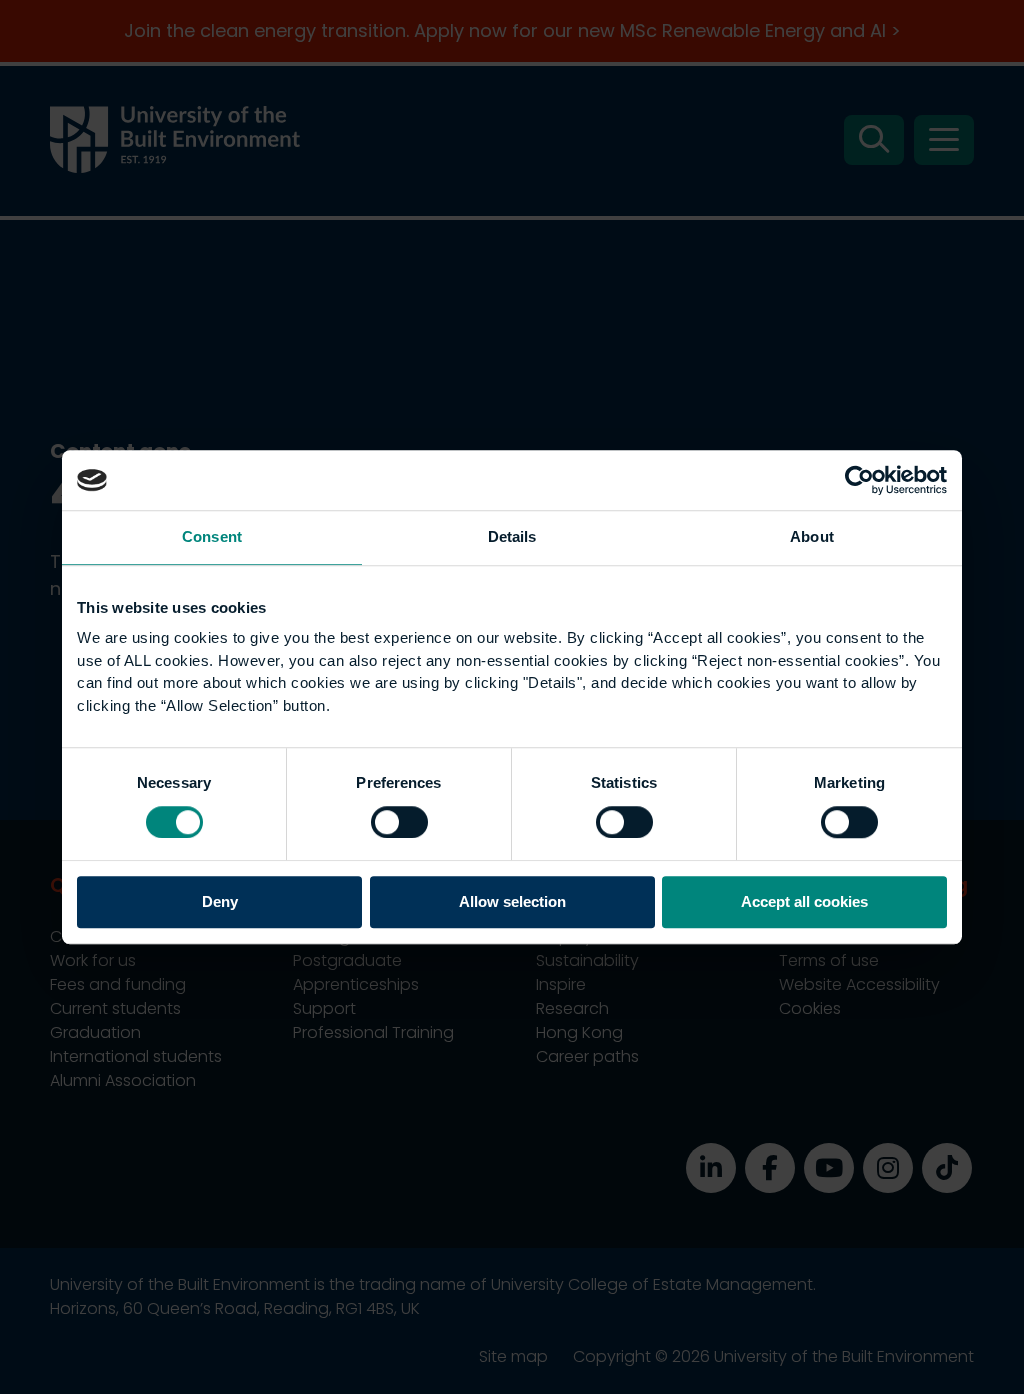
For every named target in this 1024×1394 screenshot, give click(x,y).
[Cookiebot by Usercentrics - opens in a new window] (859, 480)
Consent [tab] (212, 536)
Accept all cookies (804, 902)
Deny (220, 902)
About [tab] (812, 536)
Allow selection (512, 902)
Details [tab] (512, 536)
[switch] (399, 822)
